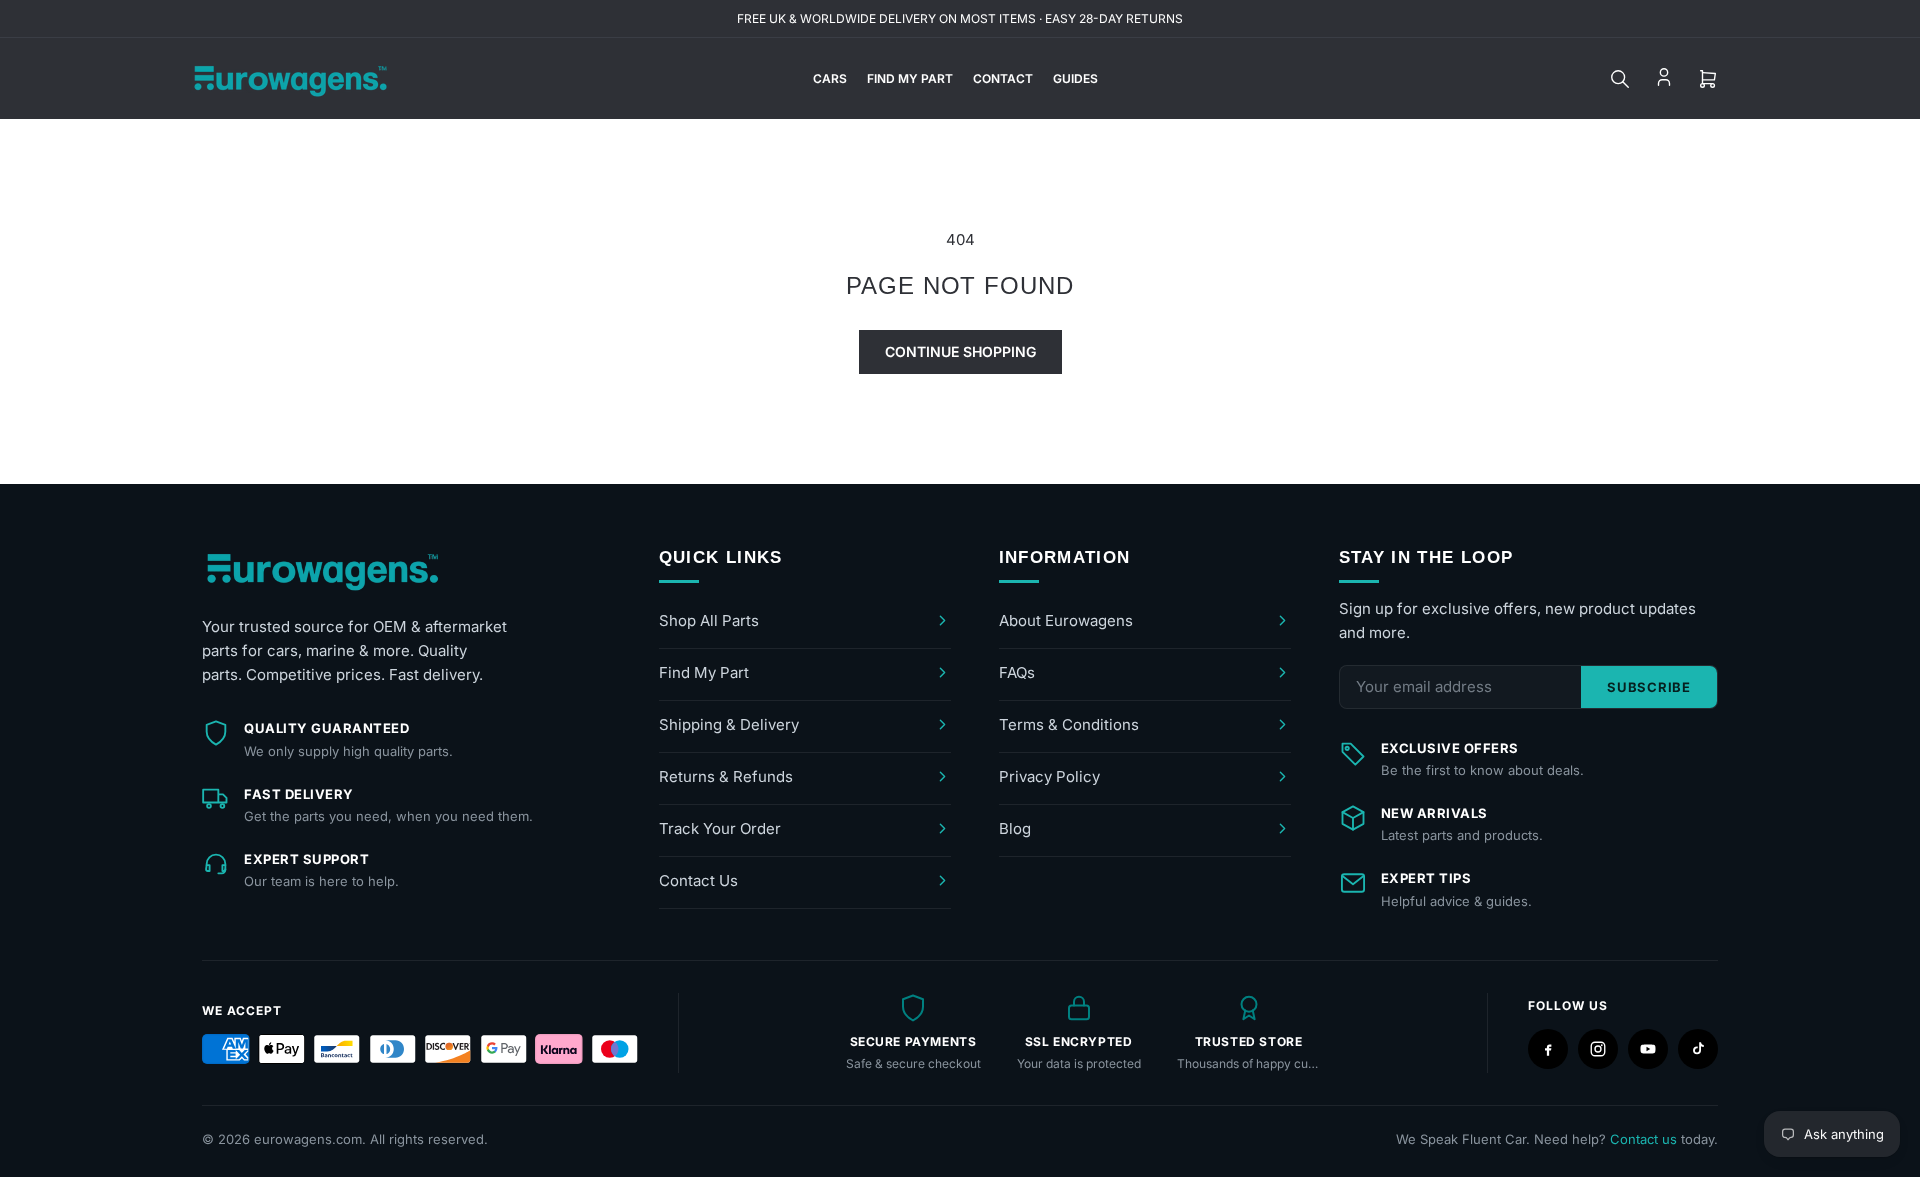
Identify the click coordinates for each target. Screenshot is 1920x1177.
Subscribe (1649, 687)
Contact (1003, 78)
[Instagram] (1598, 1049)
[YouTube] (1648, 1049)
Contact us (1643, 1139)
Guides (1075, 78)
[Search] (1620, 79)
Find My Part (910, 78)
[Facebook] (1548, 1049)
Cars (830, 78)
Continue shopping (960, 351)
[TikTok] (1698, 1049)
